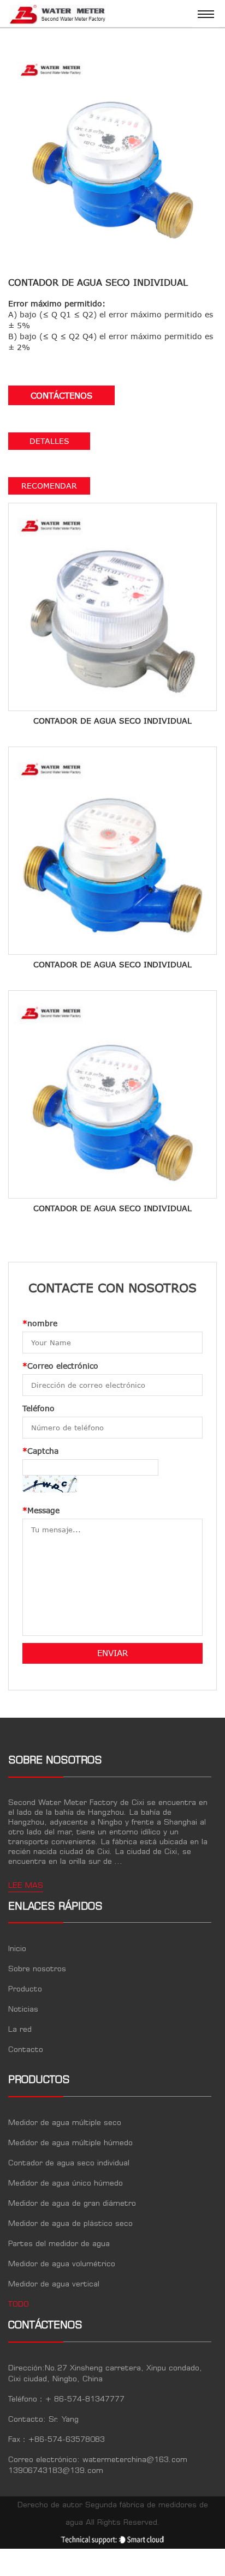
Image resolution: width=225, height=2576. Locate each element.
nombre (40, 1323)
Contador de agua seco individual (69, 2163)
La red (20, 2030)
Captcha (40, 1451)
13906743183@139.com (56, 2471)
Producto (25, 1989)
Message (41, 1510)
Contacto (26, 2050)
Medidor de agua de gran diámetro (72, 2204)
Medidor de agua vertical (54, 2284)
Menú (206, 14)
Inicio (17, 1949)
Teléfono (39, 1408)
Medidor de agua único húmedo (66, 2183)
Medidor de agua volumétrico (62, 2264)
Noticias (23, 2009)
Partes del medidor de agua (59, 2244)
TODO (19, 2304)
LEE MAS (26, 1886)
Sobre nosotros (37, 1969)
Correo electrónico (60, 1366)
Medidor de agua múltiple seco (65, 2123)
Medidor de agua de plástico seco (70, 2224)
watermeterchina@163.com (135, 2460)
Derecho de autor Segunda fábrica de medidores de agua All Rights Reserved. (113, 2514)
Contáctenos (61, 395)
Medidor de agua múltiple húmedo (70, 2143)
